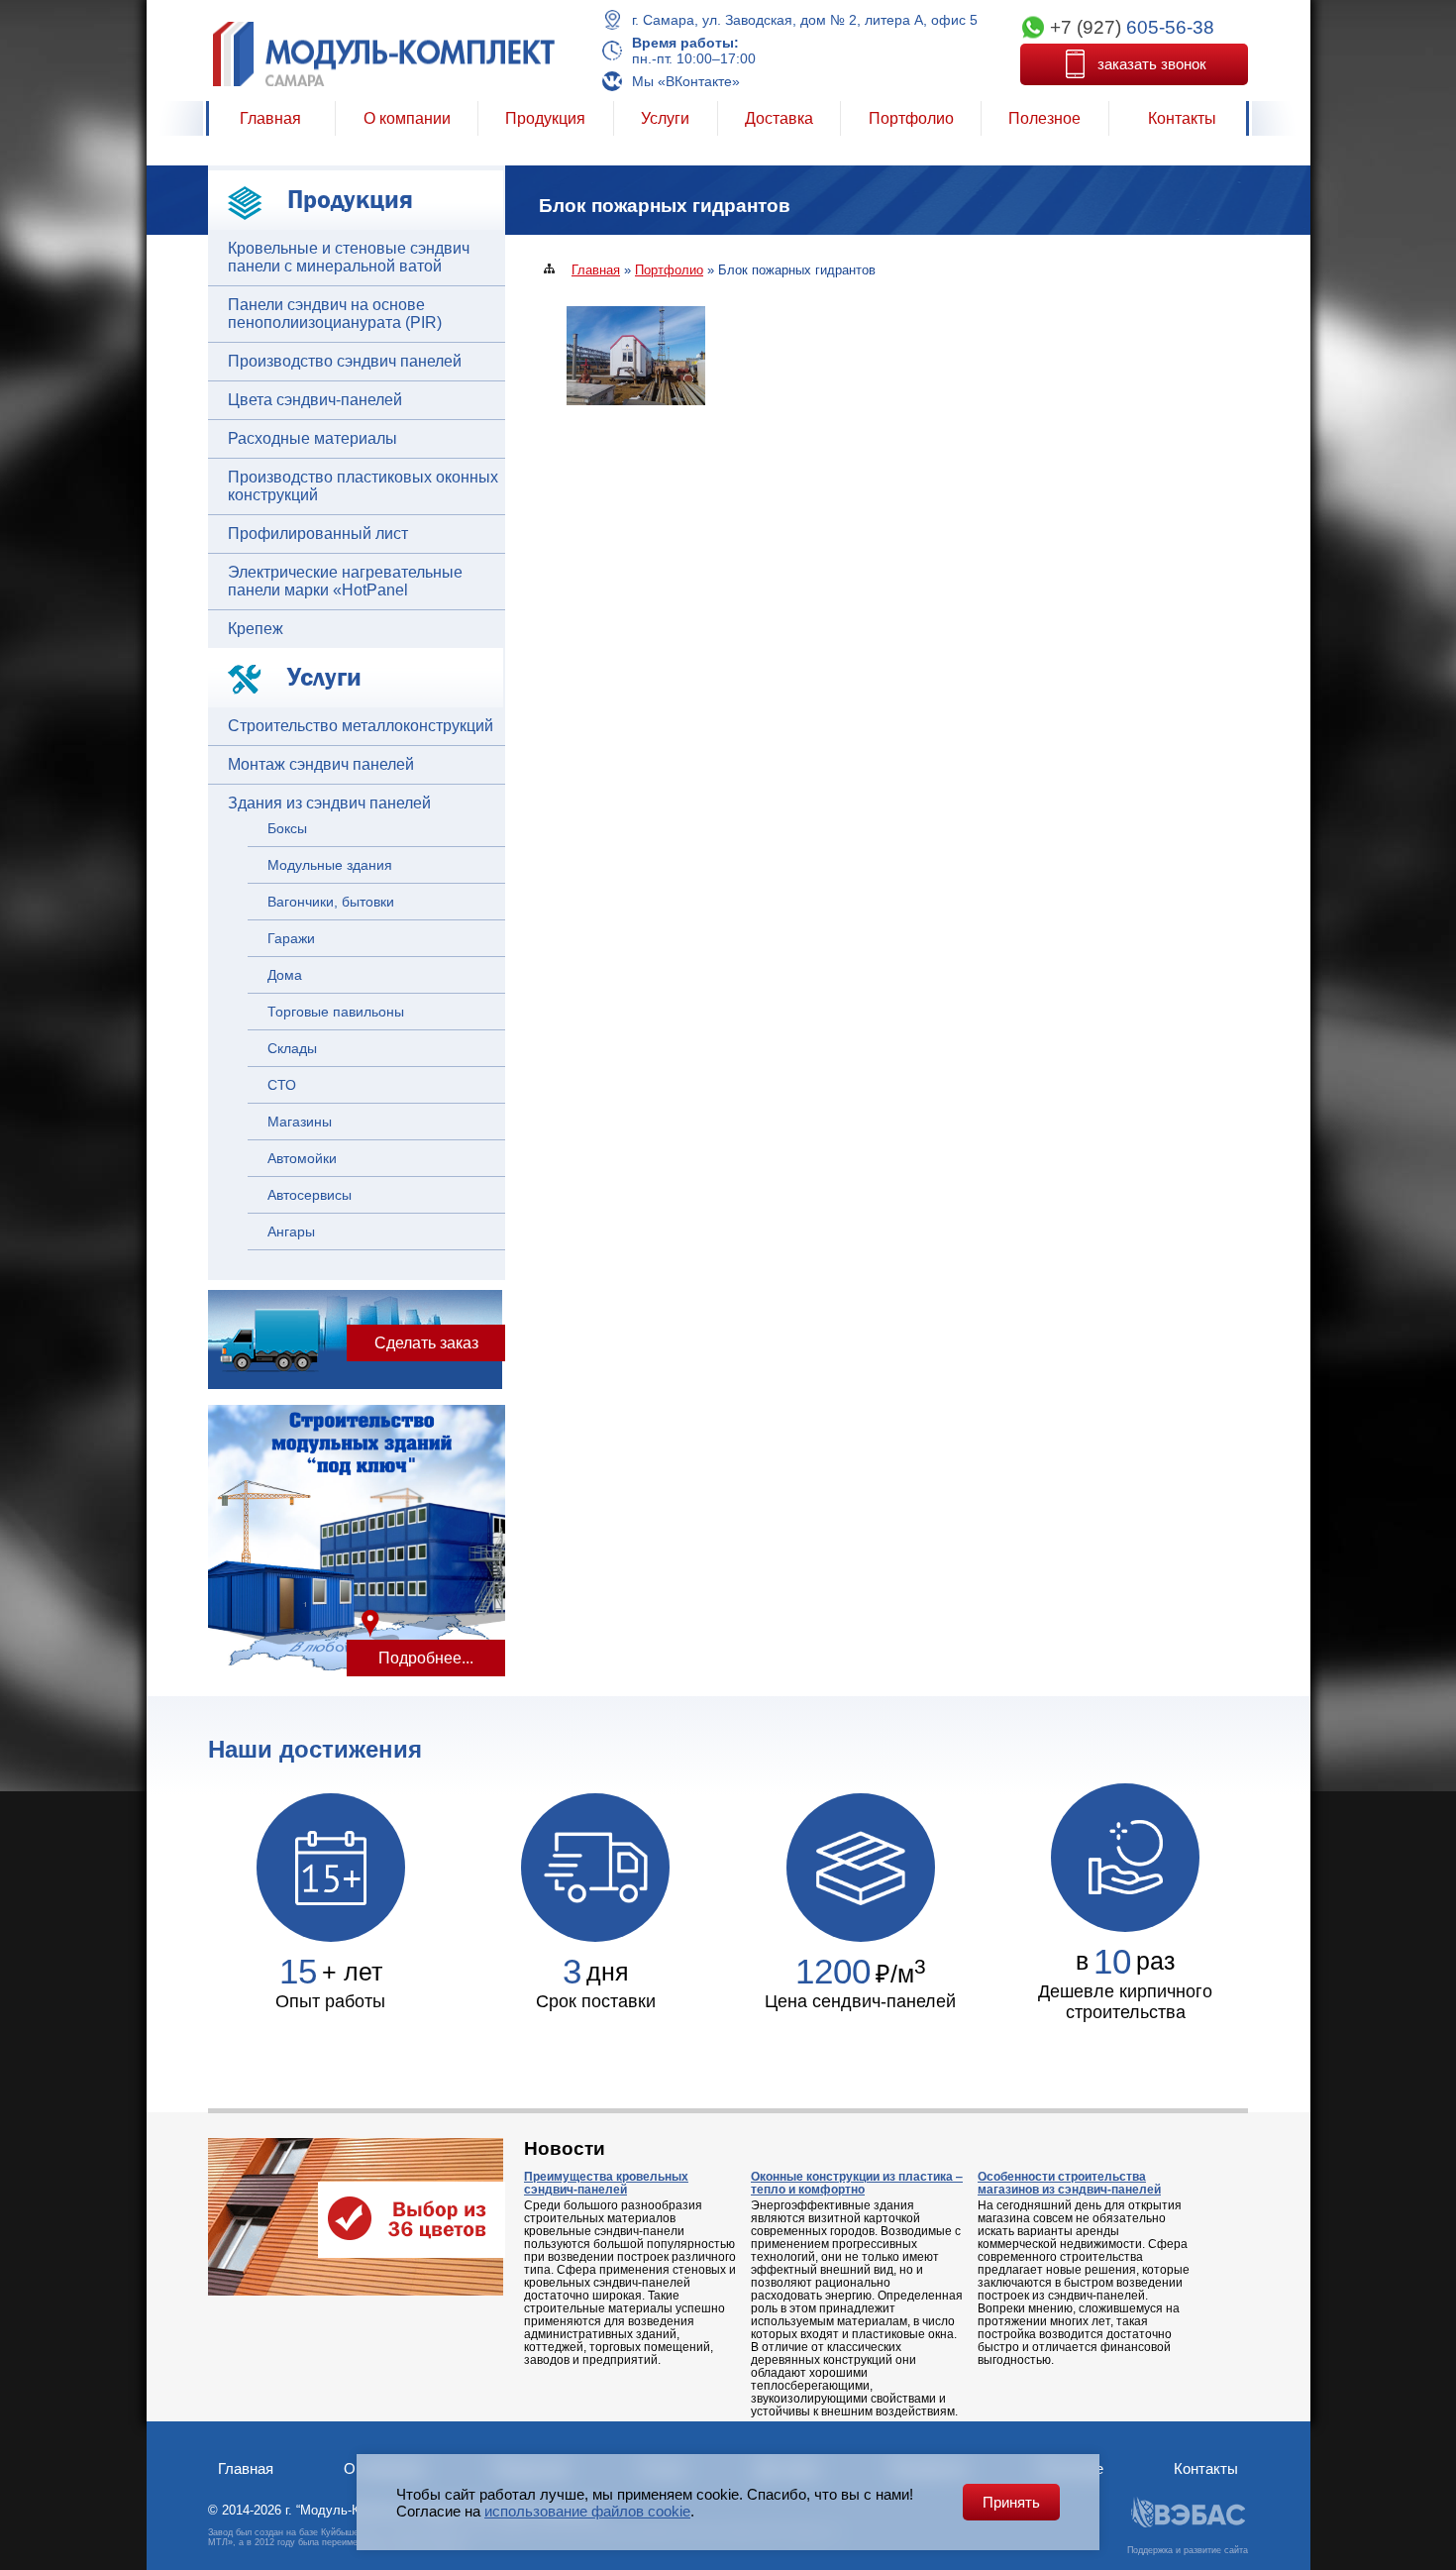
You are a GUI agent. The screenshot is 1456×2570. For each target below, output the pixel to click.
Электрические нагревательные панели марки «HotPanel (345, 581)
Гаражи (291, 938)
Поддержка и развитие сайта (1188, 2550)
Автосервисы (310, 1195)
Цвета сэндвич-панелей (315, 400)
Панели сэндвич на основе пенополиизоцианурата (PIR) (335, 314)
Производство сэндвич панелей (345, 361)
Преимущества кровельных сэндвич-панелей (606, 2183)
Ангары (291, 1231)
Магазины (300, 1122)
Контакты (1182, 118)
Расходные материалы (312, 438)
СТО (282, 1085)
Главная (270, 118)
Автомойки (302, 1158)
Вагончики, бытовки (331, 902)
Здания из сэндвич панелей (329, 803)
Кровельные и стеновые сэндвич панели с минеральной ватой (349, 257)
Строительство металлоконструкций (361, 726)
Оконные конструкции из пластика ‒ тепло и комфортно (857, 2183)
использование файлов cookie (587, 2511)
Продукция (545, 118)
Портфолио (911, 118)
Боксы (287, 828)
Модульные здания (330, 865)
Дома (285, 975)
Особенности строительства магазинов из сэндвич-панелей (1069, 2183)
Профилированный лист (318, 534)
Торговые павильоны (336, 1012)
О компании (407, 118)
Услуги (665, 118)
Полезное (1044, 118)
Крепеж (256, 629)
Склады (292, 1048)
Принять (1011, 2502)
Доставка (779, 118)
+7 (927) (1132, 27)
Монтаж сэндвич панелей (321, 764)
